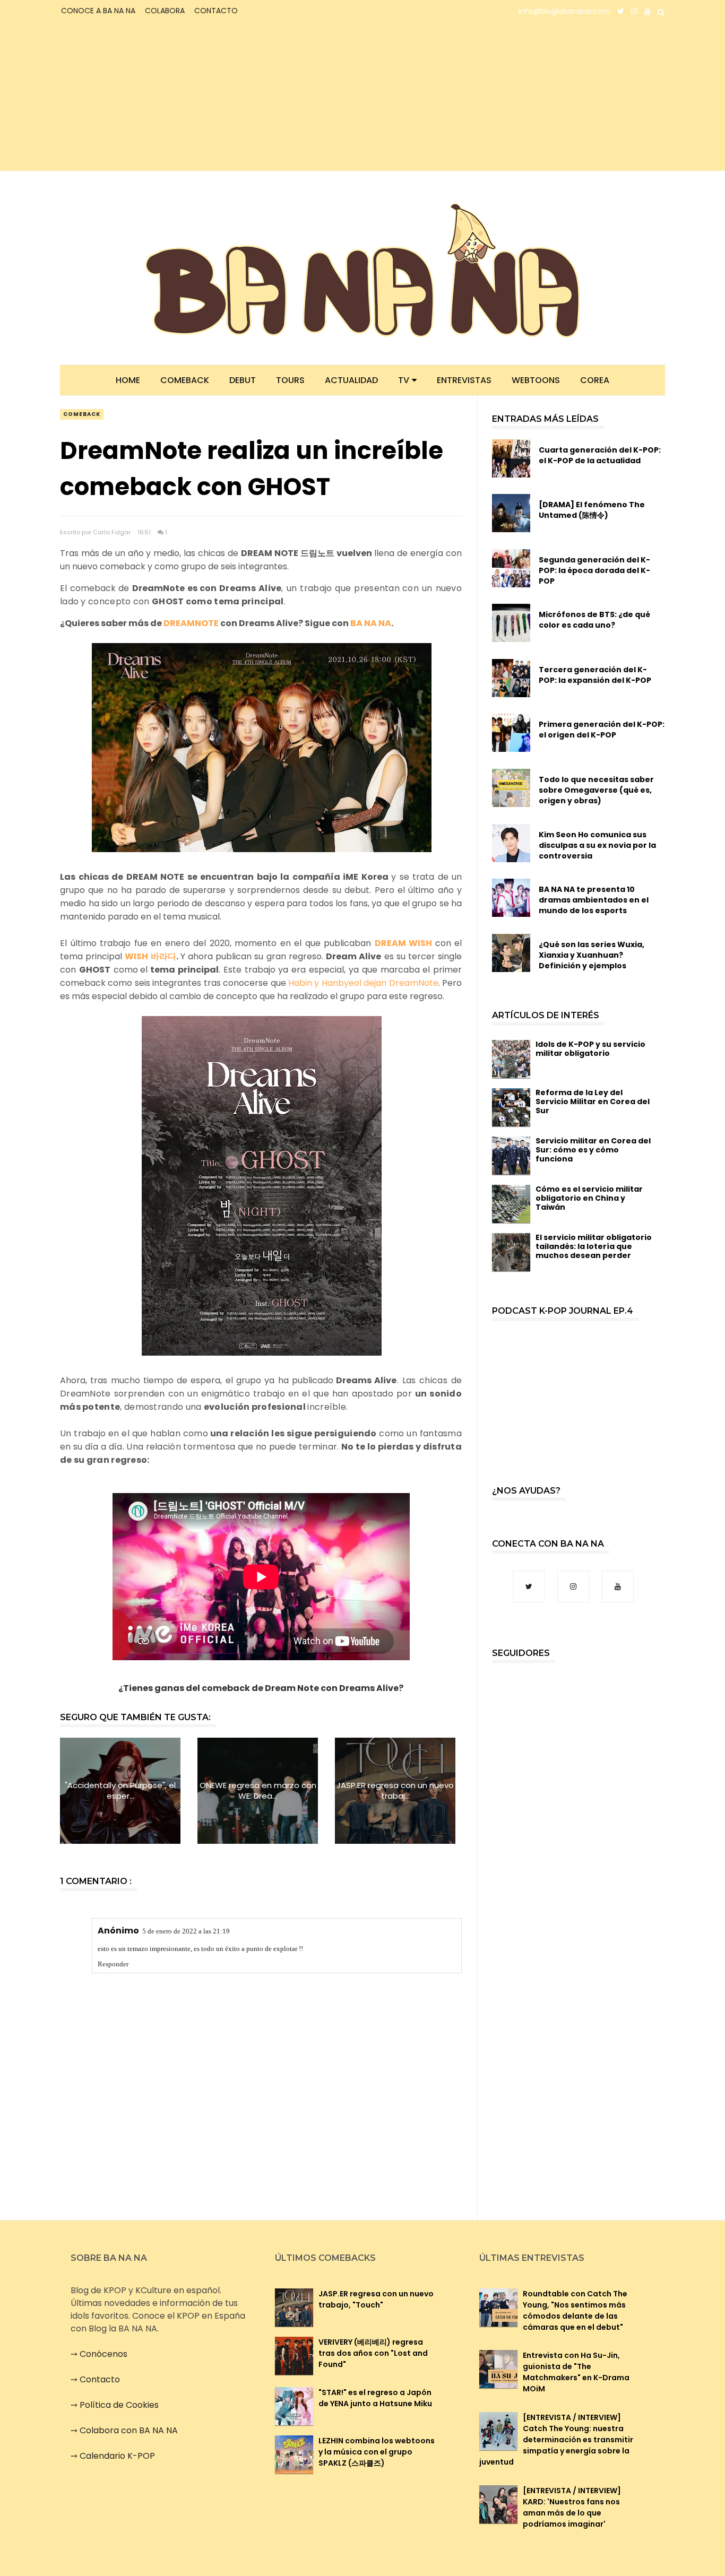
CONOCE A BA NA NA (98, 11)
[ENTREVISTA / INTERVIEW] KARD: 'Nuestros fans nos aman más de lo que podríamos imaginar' (572, 2507)
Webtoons (536, 380)
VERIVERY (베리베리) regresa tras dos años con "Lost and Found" (373, 2353)
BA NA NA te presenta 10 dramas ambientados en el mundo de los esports (594, 900)
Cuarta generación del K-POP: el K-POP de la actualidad (600, 455)
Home (128, 380)
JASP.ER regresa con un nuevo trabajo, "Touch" (376, 2299)
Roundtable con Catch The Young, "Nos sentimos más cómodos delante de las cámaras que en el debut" (575, 2310)
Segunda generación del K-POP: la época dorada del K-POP (594, 570)
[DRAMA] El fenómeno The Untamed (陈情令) (592, 510)
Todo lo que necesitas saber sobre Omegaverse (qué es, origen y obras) (596, 790)
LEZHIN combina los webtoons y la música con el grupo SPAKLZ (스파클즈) (377, 2452)
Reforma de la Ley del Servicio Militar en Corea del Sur (593, 1101)
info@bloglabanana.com (564, 11)
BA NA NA (371, 623)
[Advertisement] (153, 97)
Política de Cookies (119, 2405)
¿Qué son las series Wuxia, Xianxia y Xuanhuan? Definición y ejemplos (592, 955)
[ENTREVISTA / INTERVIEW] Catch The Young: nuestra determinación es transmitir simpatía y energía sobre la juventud (556, 2440)
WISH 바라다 (150, 956)
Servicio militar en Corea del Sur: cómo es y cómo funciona (593, 1150)
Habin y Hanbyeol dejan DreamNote (363, 983)
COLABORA (165, 11)
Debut (243, 380)
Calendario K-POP (117, 2456)
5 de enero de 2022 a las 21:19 (186, 1931)
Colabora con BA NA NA (129, 2430)
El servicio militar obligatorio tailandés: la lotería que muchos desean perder (594, 1246)
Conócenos (103, 2354)
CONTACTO (216, 11)
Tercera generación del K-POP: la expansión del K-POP (595, 675)
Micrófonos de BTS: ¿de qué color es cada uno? (594, 620)
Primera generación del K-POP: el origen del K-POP (602, 730)
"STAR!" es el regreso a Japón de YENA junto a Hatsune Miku (375, 2398)
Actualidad (351, 380)
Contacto (100, 2379)
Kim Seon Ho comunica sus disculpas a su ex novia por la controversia (597, 845)
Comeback (185, 380)
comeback (82, 414)
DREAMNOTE (191, 623)
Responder (113, 1964)
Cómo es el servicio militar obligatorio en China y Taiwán (589, 1198)
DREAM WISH (404, 943)
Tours (290, 380)
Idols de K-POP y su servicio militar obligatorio (590, 1049)
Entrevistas (464, 380)
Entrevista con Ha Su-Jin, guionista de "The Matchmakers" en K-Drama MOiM (576, 2372)
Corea (595, 380)
